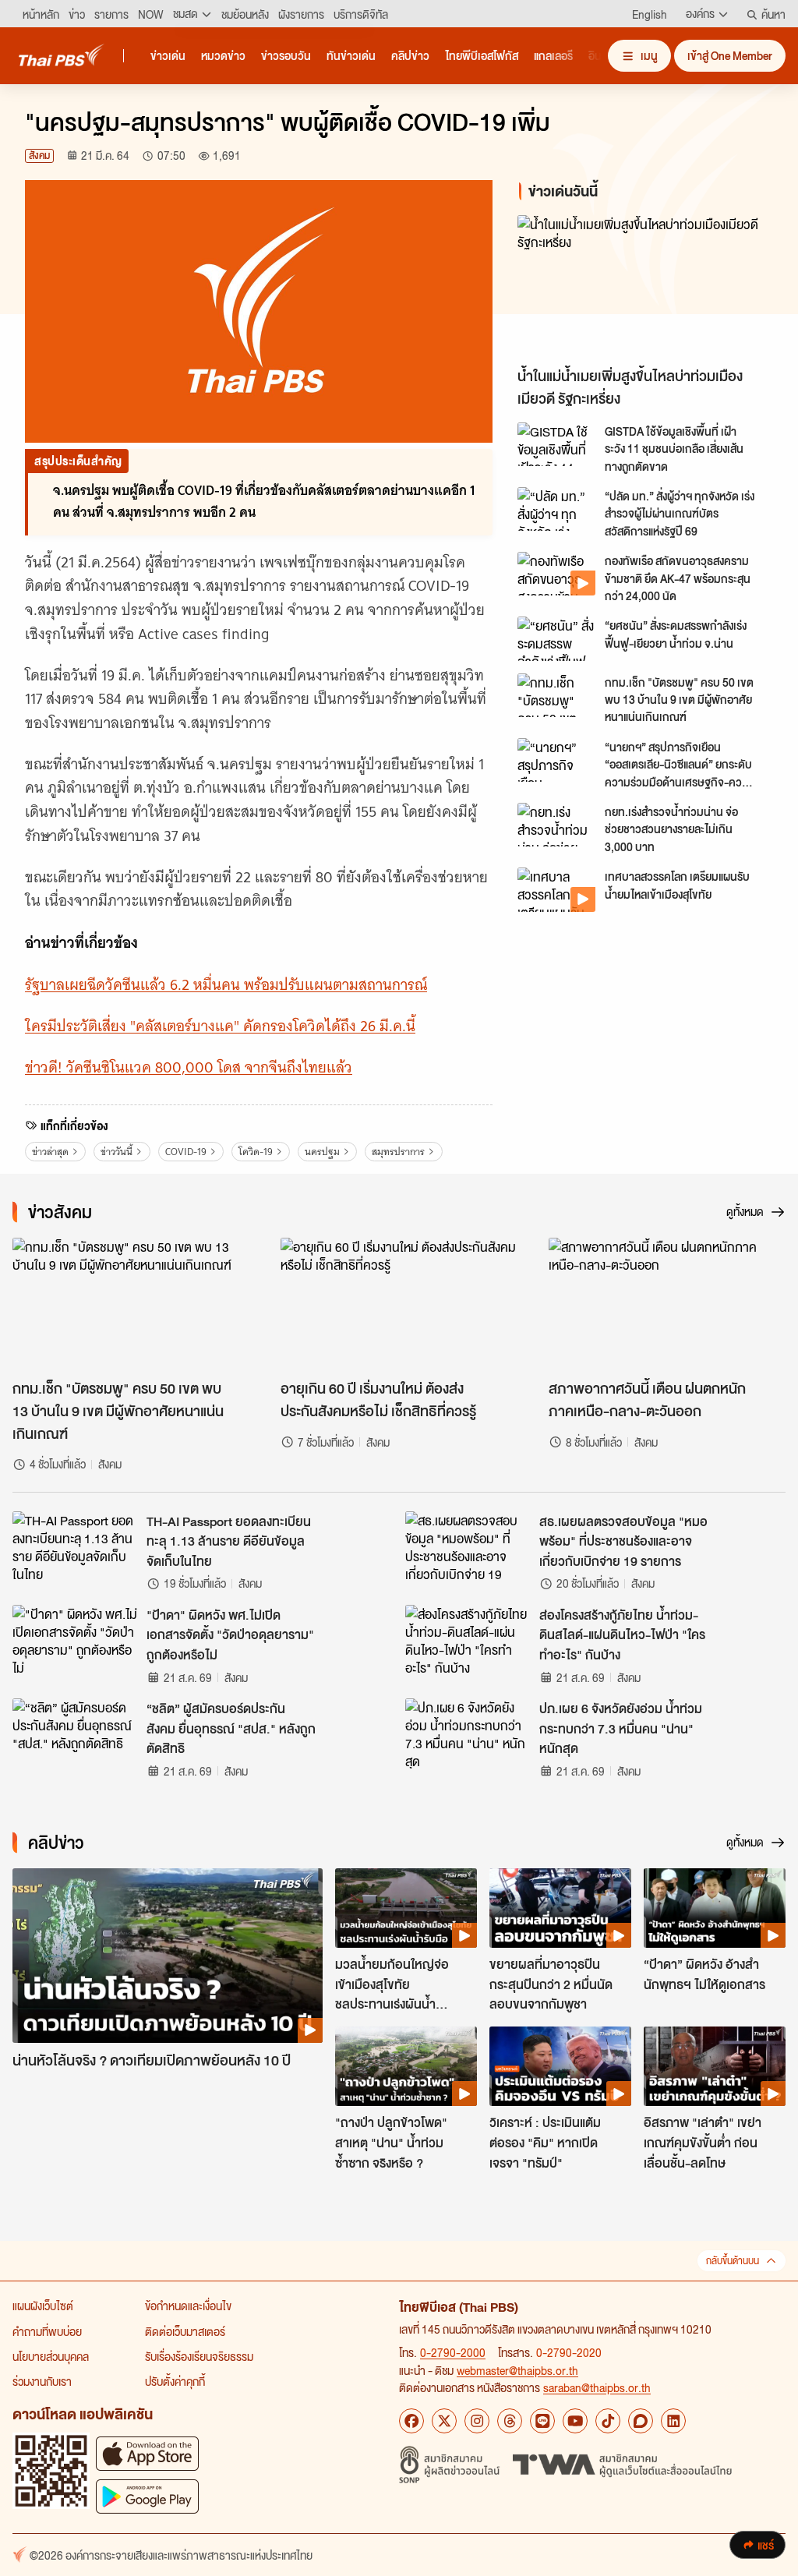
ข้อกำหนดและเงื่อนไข (188, 2306)
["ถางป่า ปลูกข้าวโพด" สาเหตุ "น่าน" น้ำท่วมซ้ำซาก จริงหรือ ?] (406, 2066)
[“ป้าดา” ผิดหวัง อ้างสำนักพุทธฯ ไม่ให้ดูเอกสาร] (715, 1908)
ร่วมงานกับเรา (42, 2381)
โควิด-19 (256, 1152)
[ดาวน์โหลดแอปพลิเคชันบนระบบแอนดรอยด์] (147, 2496)
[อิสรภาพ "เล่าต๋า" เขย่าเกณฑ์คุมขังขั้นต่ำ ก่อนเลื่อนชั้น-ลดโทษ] (715, 2066)
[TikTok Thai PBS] (608, 2421)
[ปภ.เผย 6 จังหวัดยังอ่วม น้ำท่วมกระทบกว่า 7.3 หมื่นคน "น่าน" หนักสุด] (468, 1733)
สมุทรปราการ (398, 1152)
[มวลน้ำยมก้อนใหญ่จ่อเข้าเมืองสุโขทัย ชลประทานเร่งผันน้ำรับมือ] (406, 1908)
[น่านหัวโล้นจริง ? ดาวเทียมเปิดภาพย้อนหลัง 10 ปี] (168, 1956)
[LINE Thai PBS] (542, 2421)
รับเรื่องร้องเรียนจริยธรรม (199, 2356)
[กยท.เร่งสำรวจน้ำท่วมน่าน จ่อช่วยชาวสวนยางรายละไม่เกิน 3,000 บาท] (556, 825)
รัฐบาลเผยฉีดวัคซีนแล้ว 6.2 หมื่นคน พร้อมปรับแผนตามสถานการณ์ (226, 985)
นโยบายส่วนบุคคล (51, 2356)
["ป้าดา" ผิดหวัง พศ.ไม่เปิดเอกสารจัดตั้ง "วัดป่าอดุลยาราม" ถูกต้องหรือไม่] (75, 1640)
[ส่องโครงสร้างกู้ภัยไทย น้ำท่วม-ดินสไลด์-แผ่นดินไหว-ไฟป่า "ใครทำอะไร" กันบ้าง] (468, 1640)
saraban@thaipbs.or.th (597, 2387)
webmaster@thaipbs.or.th (517, 2370)
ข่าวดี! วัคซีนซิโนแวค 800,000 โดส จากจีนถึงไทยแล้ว (189, 1067)
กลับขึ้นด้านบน (733, 2261)
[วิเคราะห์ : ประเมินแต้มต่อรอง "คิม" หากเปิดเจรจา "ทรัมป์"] (560, 2066)
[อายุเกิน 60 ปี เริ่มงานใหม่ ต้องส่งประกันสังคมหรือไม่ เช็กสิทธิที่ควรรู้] (399, 1304)
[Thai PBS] (62, 55)
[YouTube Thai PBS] (575, 2421)
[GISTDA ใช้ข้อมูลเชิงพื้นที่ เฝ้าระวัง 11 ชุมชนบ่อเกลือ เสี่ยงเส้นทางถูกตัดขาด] (556, 444)
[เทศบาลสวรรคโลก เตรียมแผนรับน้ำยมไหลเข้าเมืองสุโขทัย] (556, 889)
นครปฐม (322, 1152)
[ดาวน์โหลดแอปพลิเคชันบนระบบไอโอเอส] (147, 2453)
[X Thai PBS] (444, 2421)
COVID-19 (186, 1152)
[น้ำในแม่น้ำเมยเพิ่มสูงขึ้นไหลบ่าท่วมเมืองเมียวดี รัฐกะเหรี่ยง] (645, 287)
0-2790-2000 (453, 2352)
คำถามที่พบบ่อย (47, 2331)
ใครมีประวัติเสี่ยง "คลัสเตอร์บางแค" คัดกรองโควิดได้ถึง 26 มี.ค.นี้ (220, 1026)
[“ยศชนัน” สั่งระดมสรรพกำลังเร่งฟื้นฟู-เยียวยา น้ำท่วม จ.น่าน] (556, 638)
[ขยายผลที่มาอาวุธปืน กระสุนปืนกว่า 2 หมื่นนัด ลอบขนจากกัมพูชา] (560, 1908)
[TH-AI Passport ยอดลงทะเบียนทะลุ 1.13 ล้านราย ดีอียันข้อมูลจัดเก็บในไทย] (75, 1546)
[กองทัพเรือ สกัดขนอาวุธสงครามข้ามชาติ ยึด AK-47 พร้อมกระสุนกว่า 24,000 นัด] (556, 574)
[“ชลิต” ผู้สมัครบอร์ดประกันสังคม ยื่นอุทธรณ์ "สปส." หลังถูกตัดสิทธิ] (75, 1733)
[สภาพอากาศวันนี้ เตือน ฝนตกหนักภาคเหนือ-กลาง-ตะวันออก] (667, 1304)
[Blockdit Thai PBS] (641, 2421)
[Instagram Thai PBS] (477, 2421)
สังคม (39, 155)
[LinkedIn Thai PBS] (673, 2421)
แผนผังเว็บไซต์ (43, 2306)
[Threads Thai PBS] (510, 2421)
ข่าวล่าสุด (50, 1152)
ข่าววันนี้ (117, 1152)
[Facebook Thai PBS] (411, 2421)
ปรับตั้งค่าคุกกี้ (175, 2381)
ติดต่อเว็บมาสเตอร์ (185, 2331)
